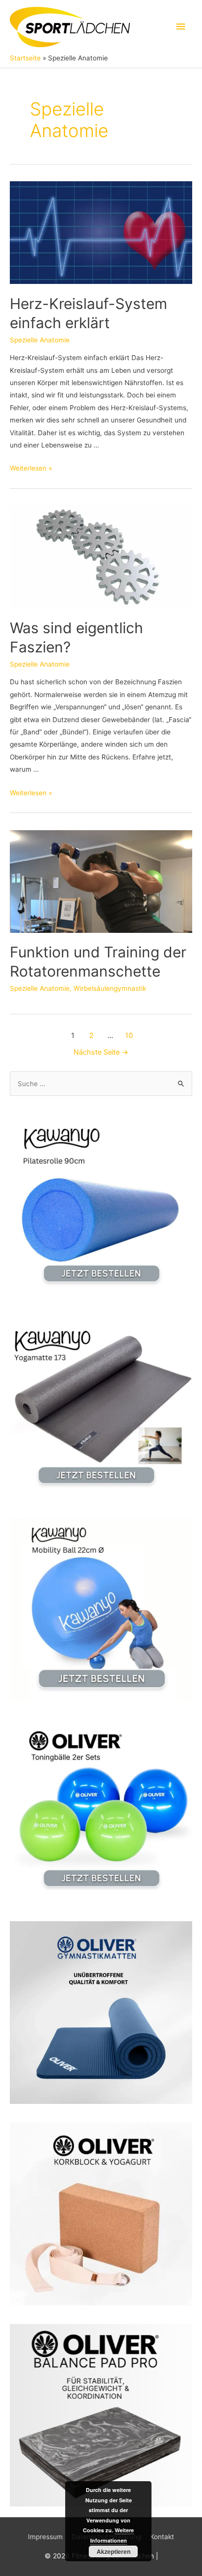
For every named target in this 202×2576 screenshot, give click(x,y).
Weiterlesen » (31, 468)
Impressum (45, 2537)
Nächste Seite (101, 1052)
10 (129, 1036)
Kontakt (162, 2537)
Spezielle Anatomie (40, 340)
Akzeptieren (114, 2551)
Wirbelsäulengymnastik (110, 988)
